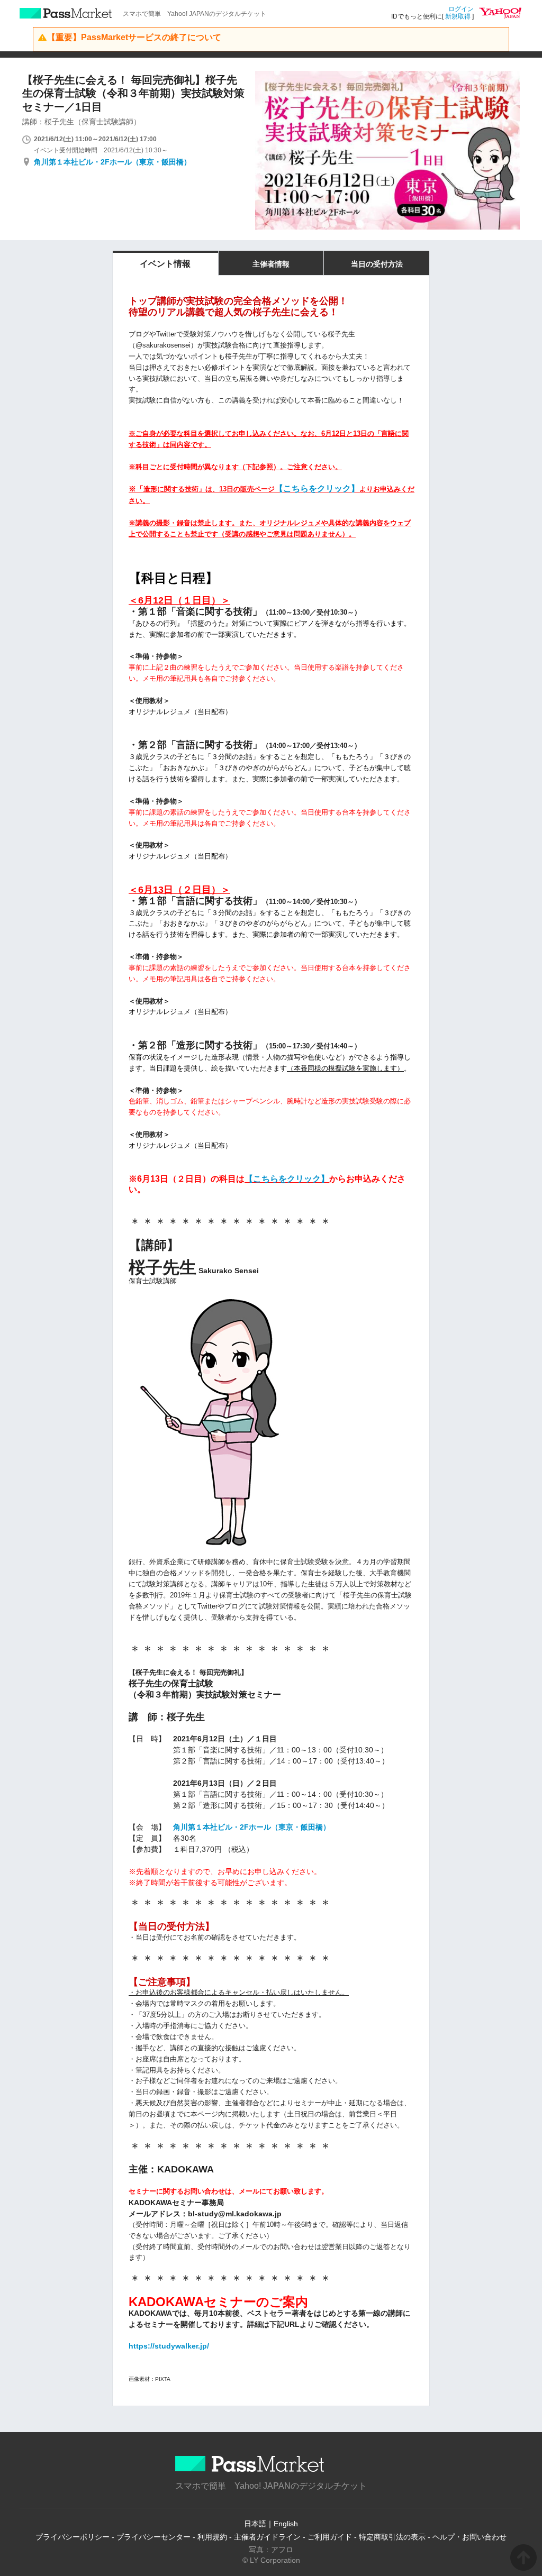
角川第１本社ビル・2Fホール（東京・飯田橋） (112, 162)
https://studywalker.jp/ (169, 2346)
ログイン (461, 9)
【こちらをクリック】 (317, 488)
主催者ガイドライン (267, 2537)
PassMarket (66, 13)
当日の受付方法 (377, 264)
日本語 (255, 2524)
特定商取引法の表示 (392, 2537)
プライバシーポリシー (73, 2537)
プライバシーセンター (153, 2537)
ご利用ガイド (330, 2537)
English (286, 2524)
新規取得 (458, 16)
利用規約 (212, 2537)
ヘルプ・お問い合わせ (469, 2537)
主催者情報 (271, 264)
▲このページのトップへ (523, 2557)
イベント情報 (165, 264)
